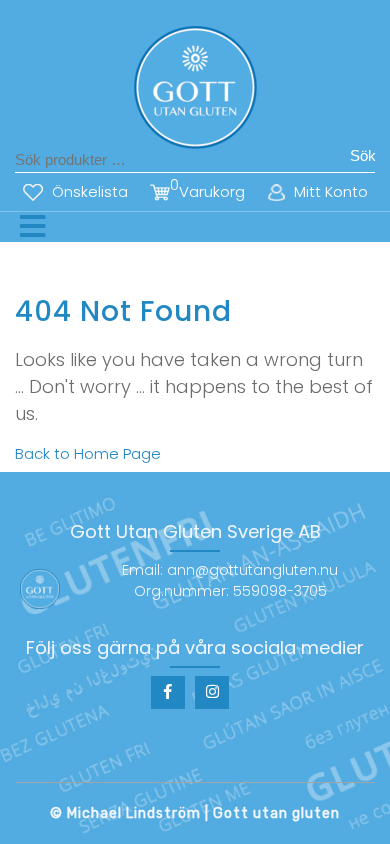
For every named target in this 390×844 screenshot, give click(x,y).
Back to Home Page (88, 453)
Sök (363, 155)
